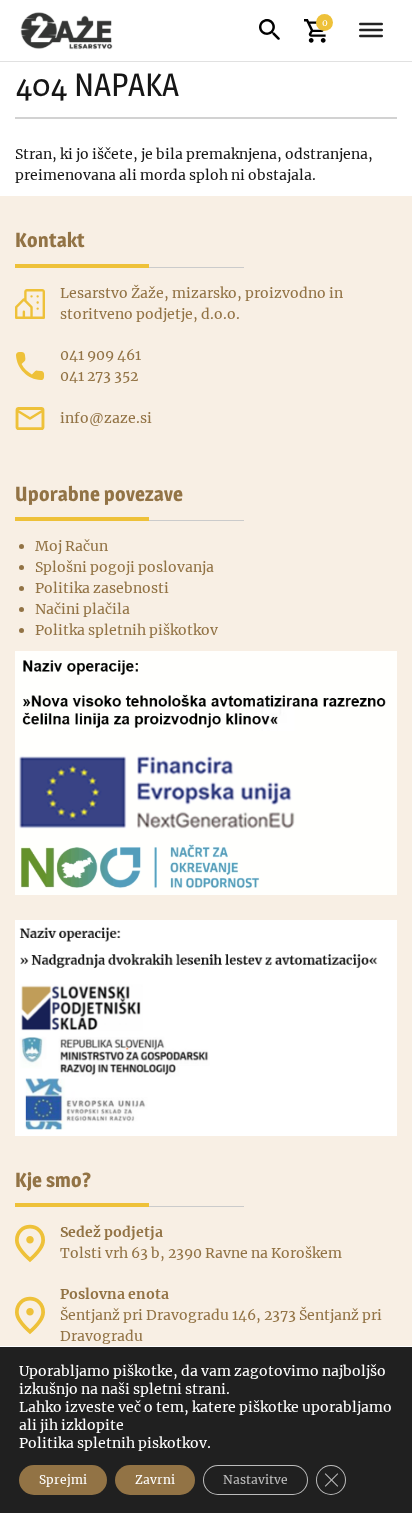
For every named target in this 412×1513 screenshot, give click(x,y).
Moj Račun (71, 546)
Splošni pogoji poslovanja (124, 567)
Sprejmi (63, 1479)
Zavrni (155, 1479)
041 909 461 (100, 355)
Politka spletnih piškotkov (126, 630)
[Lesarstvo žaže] (77, 30)
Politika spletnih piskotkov (113, 1443)
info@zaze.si (106, 418)
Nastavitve (255, 1479)
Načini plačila (82, 609)
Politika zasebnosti (102, 588)
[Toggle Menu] (371, 30)
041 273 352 (99, 376)
